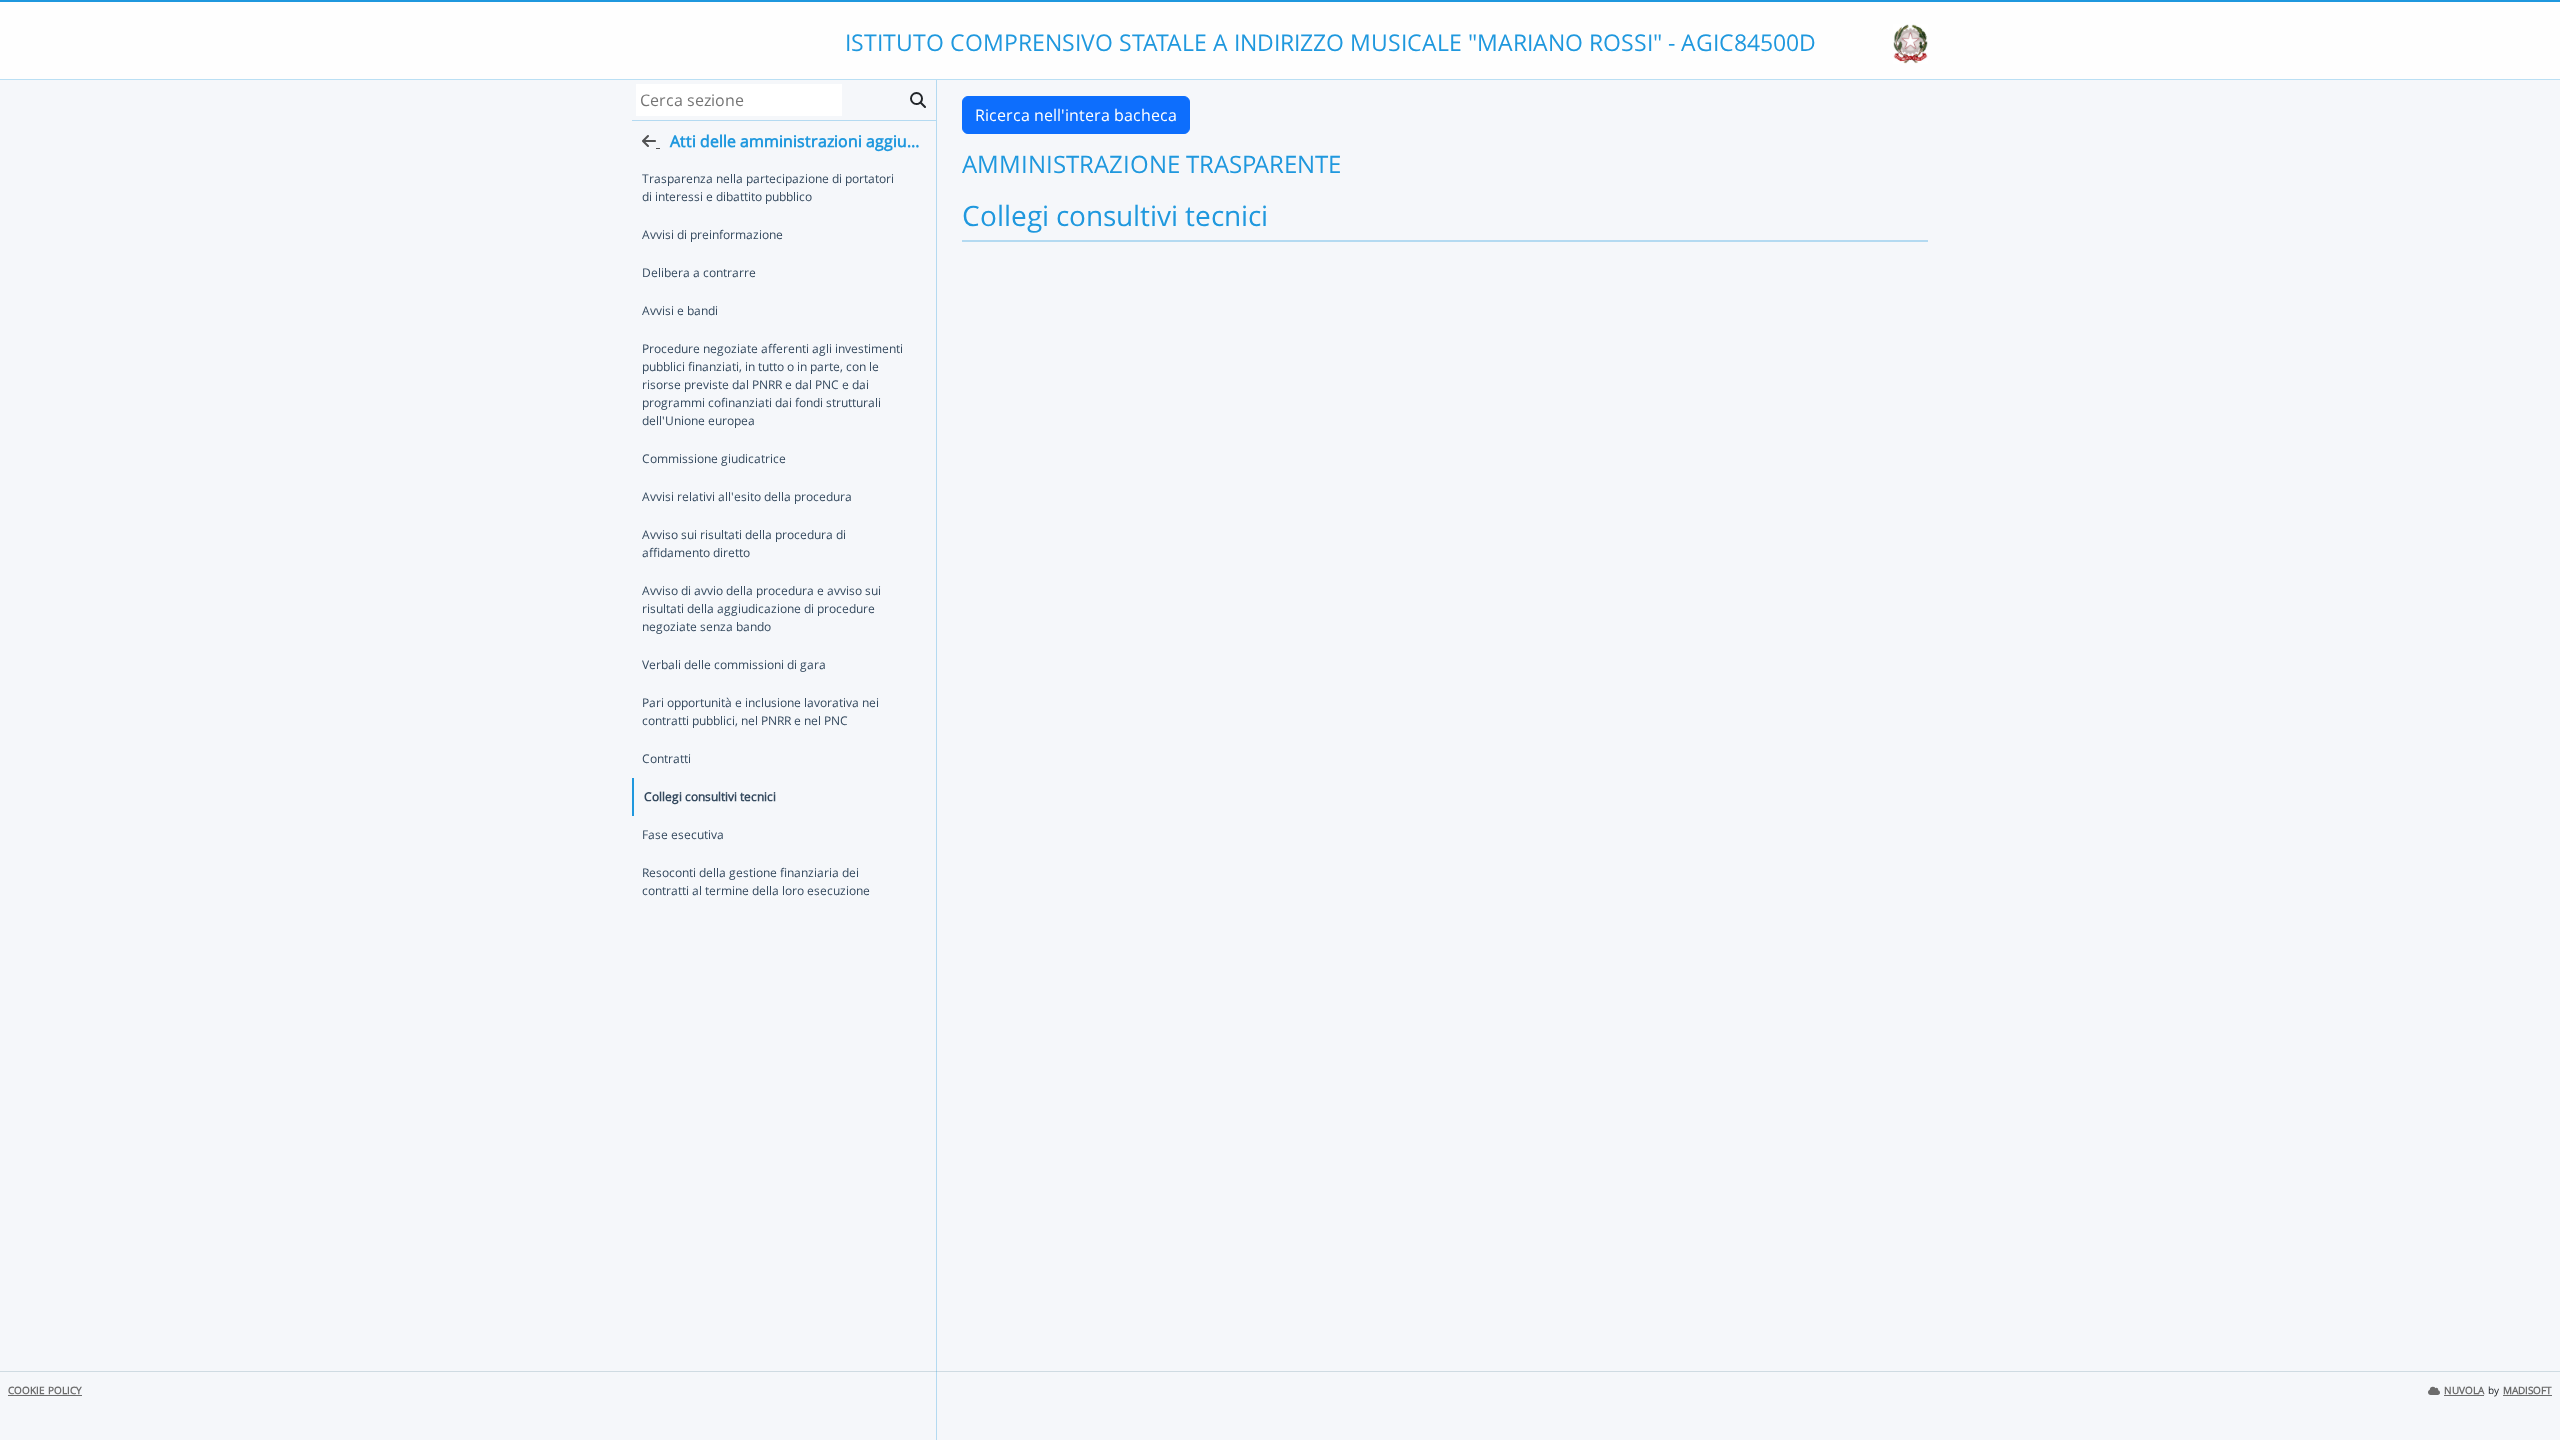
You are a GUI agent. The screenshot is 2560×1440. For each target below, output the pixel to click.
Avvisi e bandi (680, 310)
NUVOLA (2464, 1390)
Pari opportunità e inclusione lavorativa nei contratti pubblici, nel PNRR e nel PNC (760, 711)
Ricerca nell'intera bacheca (1076, 115)
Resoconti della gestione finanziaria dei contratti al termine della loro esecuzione (756, 881)
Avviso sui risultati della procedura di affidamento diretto (744, 543)
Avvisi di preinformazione (712, 234)
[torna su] (2519, 1379)
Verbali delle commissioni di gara (734, 664)
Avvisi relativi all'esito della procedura (747, 496)
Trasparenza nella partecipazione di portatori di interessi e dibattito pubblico (768, 187)
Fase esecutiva (683, 834)
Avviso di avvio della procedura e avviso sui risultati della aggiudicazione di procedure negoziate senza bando (761, 608)
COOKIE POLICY (45, 1390)
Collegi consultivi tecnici (710, 796)
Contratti (666, 758)
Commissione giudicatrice (714, 458)
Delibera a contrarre (699, 272)
